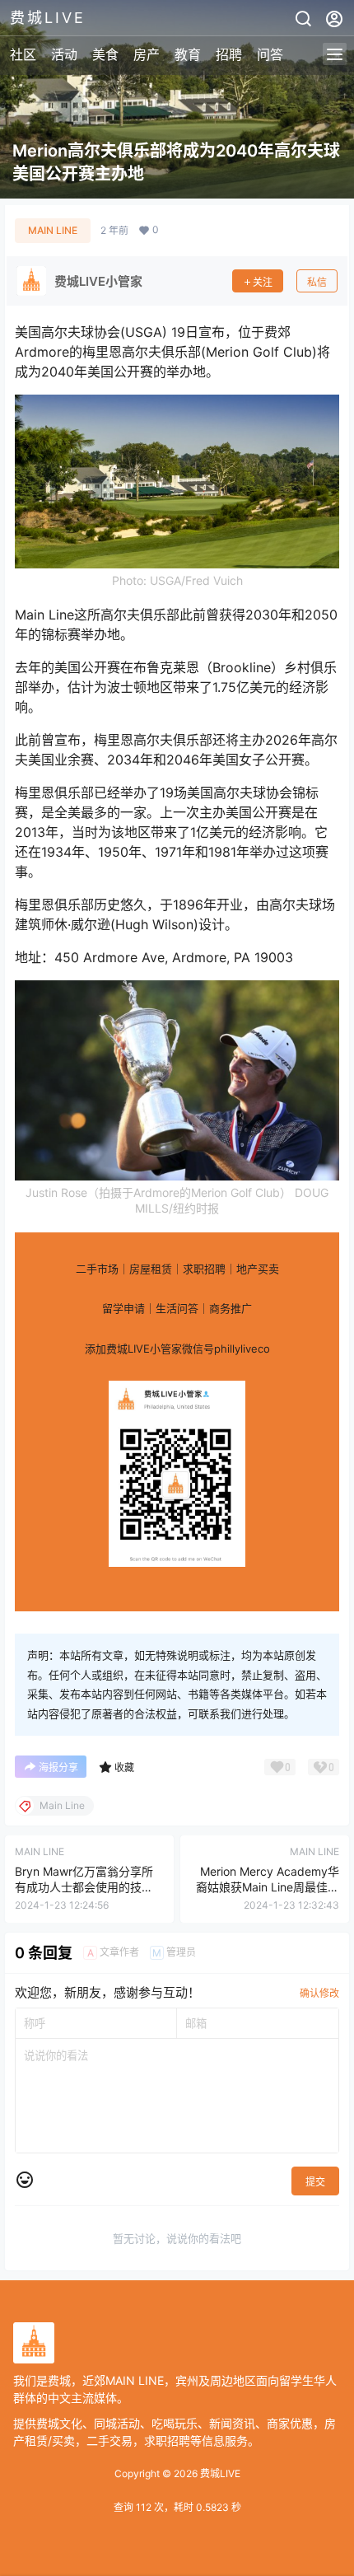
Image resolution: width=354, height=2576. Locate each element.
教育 (188, 54)
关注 (263, 282)
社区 (23, 54)
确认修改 (319, 1993)
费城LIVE (219, 2473)
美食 (105, 54)
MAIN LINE (53, 230)
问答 (270, 54)
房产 (147, 54)
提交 (315, 2182)
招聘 (229, 54)
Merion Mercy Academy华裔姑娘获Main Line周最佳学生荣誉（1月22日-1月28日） (265, 1887)
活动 (64, 54)
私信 (317, 282)
